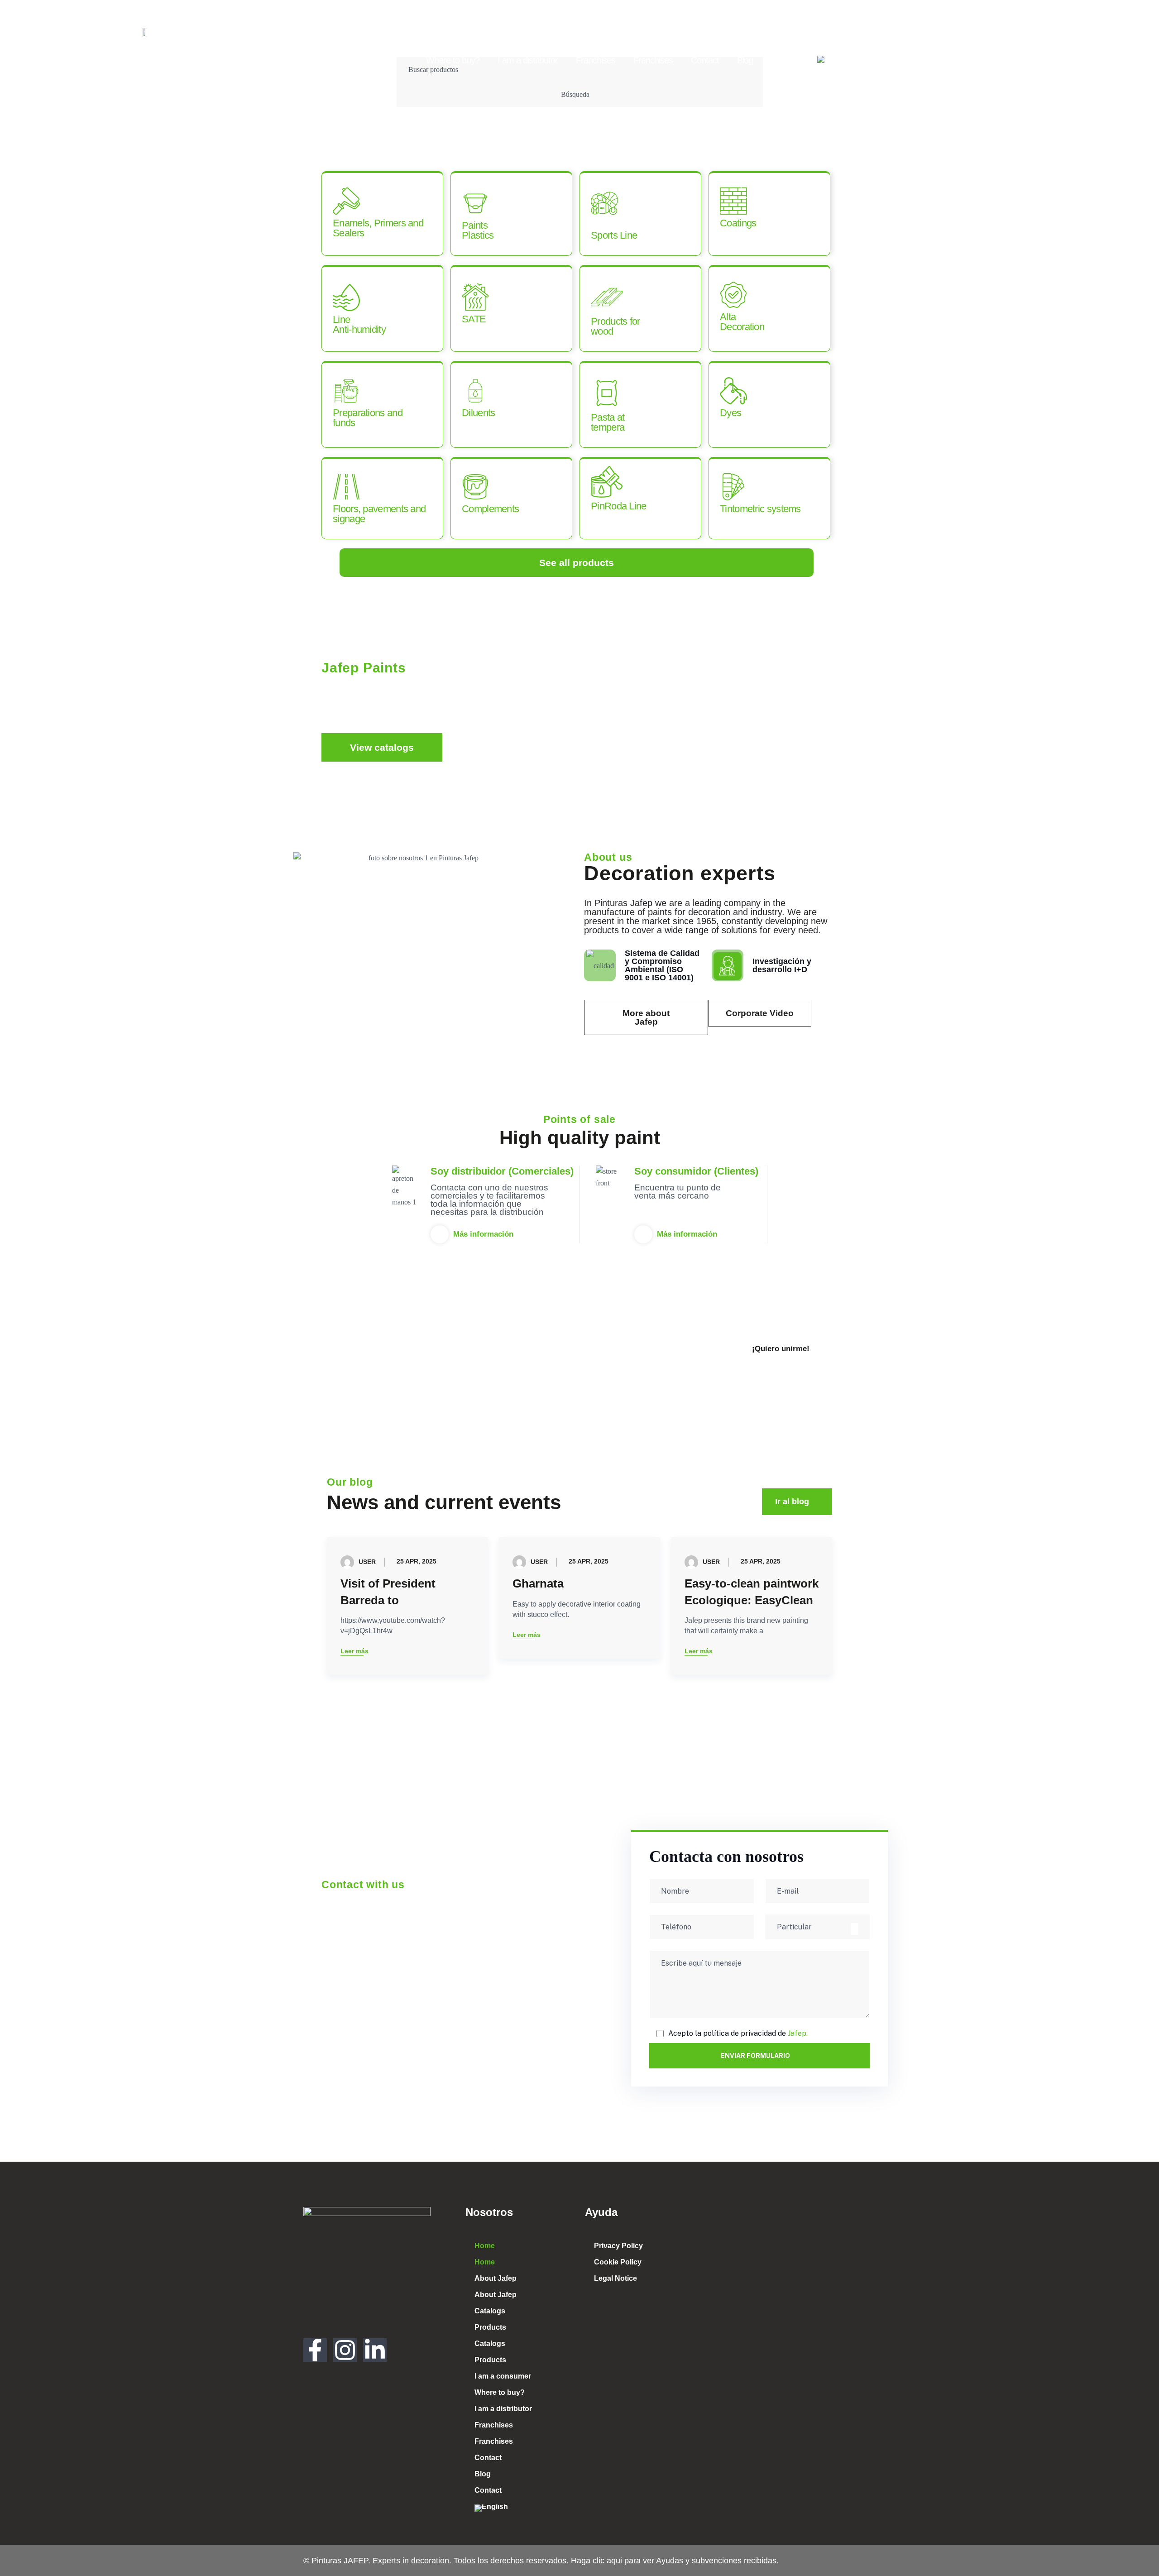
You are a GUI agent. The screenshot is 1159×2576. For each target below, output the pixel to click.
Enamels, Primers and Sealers (378, 228)
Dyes (730, 413)
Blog (745, 60)
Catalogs (604, 39)
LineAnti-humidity (359, 324)
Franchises (596, 60)
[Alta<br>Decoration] (733, 295)
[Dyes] (733, 391)
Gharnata (538, 1583)
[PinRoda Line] (607, 482)
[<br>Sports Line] (604, 203)
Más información (483, 1234)
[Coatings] (733, 201)
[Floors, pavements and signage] (346, 487)
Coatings (738, 223)
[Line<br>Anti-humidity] (346, 297)
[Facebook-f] (318, 2359)
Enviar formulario (755, 2056)
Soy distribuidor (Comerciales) (502, 1171)
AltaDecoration (742, 322)
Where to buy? (453, 60)
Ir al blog (792, 1501)
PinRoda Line (619, 506)
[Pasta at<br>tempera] (607, 393)
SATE (474, 319)
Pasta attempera (608, 422)
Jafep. (798, 2033)
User (367, 1561)
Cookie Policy (618, 2262)
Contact (705, 60)
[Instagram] (345, 2350)
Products (654, 39)
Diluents (478, 413)
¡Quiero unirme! (781, 1349)
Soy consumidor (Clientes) (696, 1171)
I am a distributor (528, 60)
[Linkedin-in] (375, 2350)
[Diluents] (475, 391)
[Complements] (475, 487)
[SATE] (475, 297)
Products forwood (615, 326)
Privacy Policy (618, 2246)
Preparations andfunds (368, 418)
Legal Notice (615, 2278)
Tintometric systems (760, 509)
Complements (490, 509)
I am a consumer (819, 39)
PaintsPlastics (478, 230)
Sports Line (614, 235)
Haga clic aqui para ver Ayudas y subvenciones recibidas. (674, 2561)
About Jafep (487, 39)
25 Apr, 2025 (417, 1561)
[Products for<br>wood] (607, 297)
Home (396, 39)
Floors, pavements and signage (379, 514)
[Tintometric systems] (733, 487)
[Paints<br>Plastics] (475, 203)
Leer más (354, 1652)
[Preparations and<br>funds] (346, 391)
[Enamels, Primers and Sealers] (346, 201)
